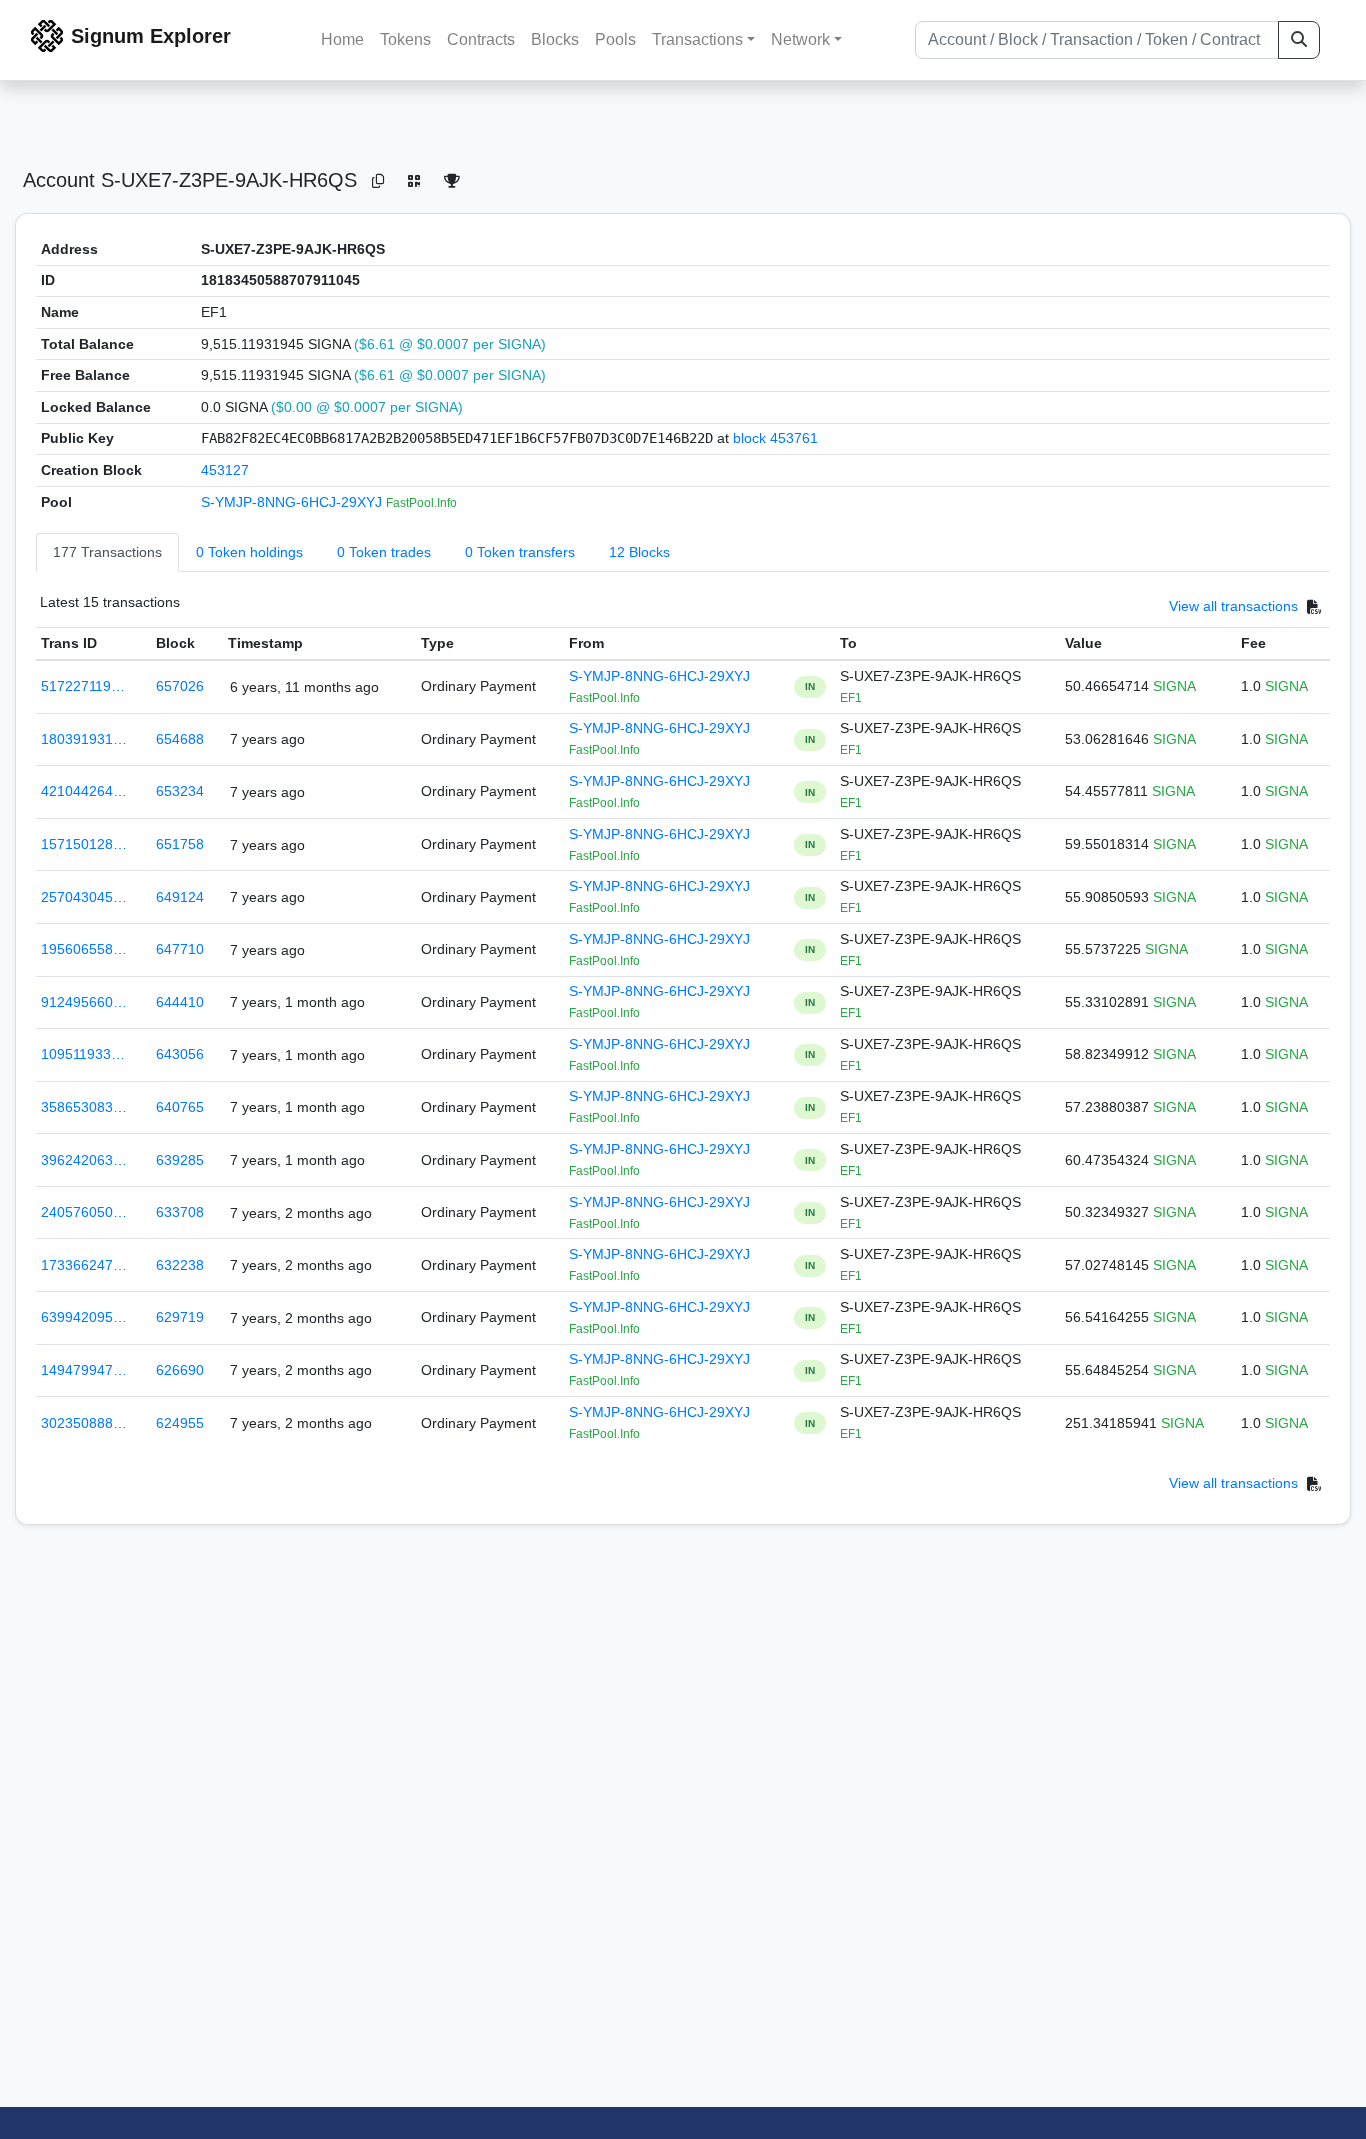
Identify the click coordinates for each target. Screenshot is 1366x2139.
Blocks (555, 39)
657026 (180, 686)
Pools (615, 39)
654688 (180, 739)
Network (800, 39)
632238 (180, 1265)
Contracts (481, 39)
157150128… (84, 844)
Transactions (697, 39)
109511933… (83, 1054)
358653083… (84, 1107)
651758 (180, 844)
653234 (180, 791)
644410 (180, 1002)
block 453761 (775, 438)
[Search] (1299, 40)
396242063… (84, 1160)
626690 (180, 1370)
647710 (180, 949)
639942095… (84, 1317)
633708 (180, 1212)
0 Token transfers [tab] (520, 552)
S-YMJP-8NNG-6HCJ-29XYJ (293, 502)
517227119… (83, 686)
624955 (180, 1423)
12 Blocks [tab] (639, 552)
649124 (180, 897)
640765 (180, 1107)
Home (342, 39)
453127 (225, 470)
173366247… (84, 1265)
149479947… (84, 1370)
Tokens (405, 39)
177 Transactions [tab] (107, 552)
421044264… (84, 791)
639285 (180, 1160)
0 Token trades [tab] (384, 552)
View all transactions (1233, 607)
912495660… (84, 1002)
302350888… (84, 1423)
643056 (180, 1054)
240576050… (84, 1212)
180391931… (84, 739)
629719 (180, 1317)
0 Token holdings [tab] (249, 552)
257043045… (84, 897)
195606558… (84, 949)
